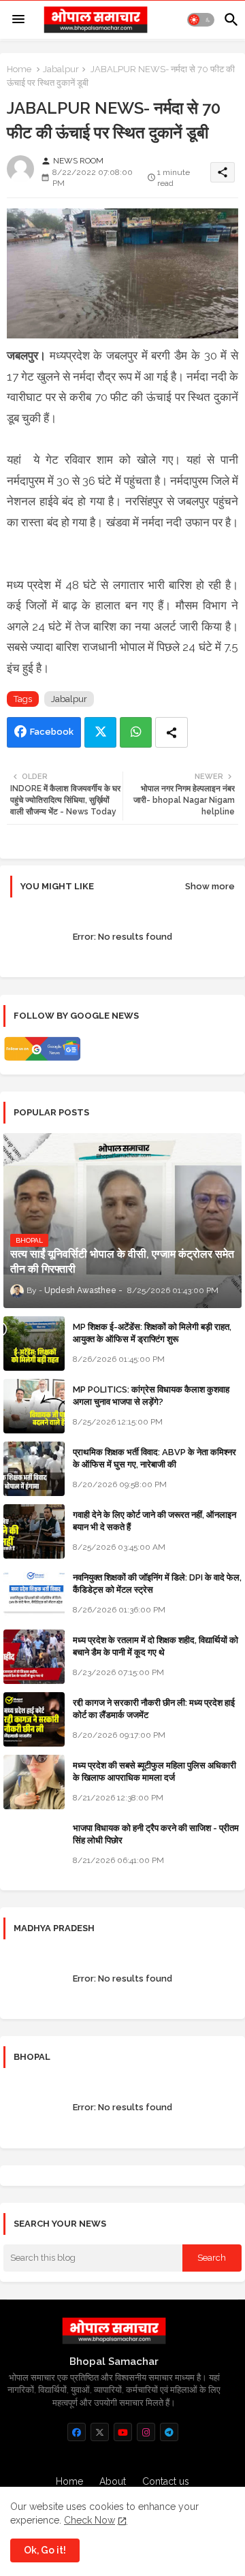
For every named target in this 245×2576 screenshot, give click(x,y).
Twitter (100, 732)
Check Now (89, 2520)
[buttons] (77, 2432)
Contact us (166, 2481)
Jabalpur (61, 69)
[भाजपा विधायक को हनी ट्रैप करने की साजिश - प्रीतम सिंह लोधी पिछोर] (34, 1845)
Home (19, 69)
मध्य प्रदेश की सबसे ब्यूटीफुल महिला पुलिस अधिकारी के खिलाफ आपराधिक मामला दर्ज (154, 1771)
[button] (201, 20)
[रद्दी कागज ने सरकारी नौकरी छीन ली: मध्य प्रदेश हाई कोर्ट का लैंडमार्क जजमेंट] (34, 1719)
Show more (210, 886)
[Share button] (171, 732)
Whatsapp (136, 732)
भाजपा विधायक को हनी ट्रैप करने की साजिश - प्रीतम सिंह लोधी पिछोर (156, 1834)
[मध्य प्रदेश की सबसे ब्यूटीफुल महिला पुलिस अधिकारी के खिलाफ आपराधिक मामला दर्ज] (34, 1782)
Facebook (52, 732)
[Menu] (18, 20)
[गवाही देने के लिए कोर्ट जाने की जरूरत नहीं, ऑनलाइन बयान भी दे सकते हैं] (34, 1531)
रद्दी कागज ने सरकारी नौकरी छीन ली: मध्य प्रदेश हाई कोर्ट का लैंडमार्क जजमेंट (154, 1709)
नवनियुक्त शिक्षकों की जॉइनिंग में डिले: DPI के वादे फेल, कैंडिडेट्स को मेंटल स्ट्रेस (157, 1584)
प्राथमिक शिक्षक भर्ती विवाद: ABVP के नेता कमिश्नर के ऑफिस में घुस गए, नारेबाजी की (154, 1458)
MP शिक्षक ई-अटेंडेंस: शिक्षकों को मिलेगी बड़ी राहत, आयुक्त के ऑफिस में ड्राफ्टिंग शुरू (152, 1333)
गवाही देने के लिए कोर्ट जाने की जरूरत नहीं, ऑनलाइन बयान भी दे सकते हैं (154, 1521)
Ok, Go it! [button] (45, 2550)
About (113, 2481)
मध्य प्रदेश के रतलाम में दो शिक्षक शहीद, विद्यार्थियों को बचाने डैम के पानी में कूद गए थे (156, 1646)
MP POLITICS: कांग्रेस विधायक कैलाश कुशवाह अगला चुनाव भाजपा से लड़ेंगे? (151, 1396)
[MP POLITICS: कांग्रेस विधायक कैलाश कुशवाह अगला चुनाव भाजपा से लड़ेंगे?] (34, 1406)
